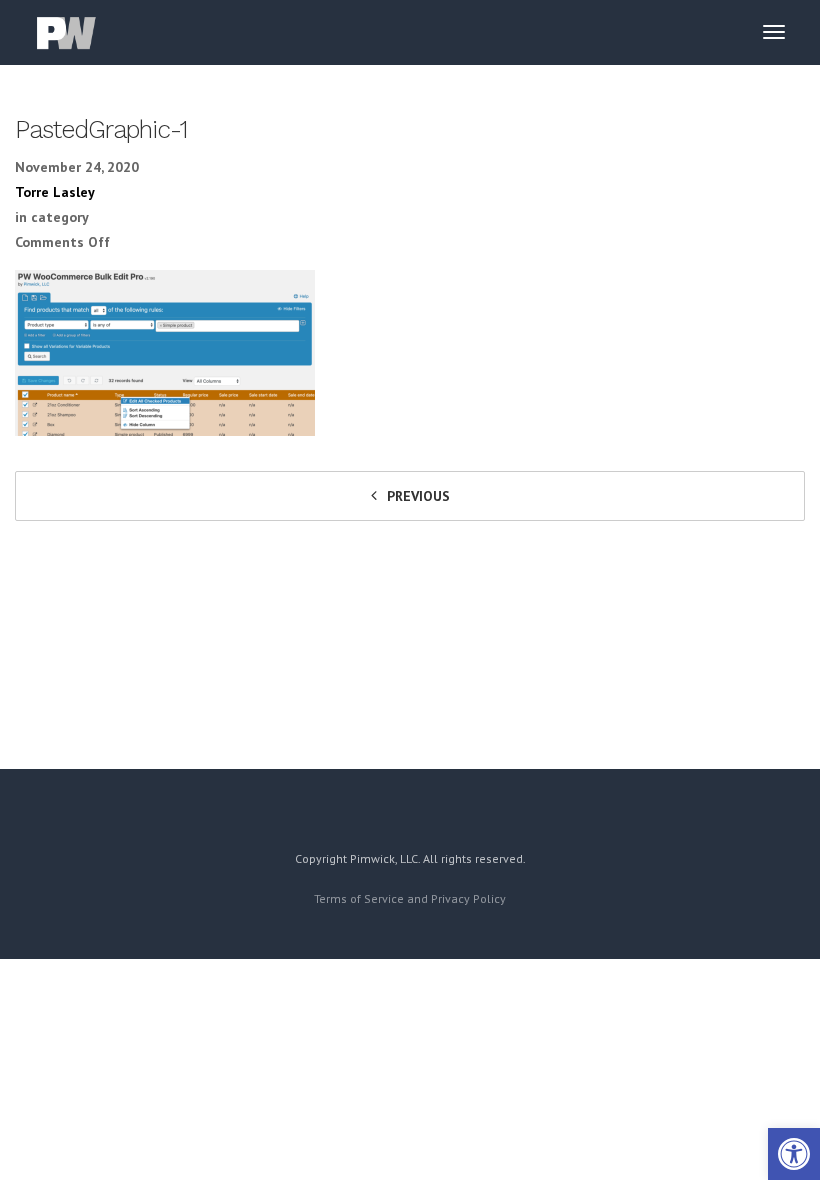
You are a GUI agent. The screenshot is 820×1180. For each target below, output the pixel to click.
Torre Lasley (55, 192)
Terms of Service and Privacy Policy (410, 898)
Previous (418, 496)
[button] (794, 1154)
